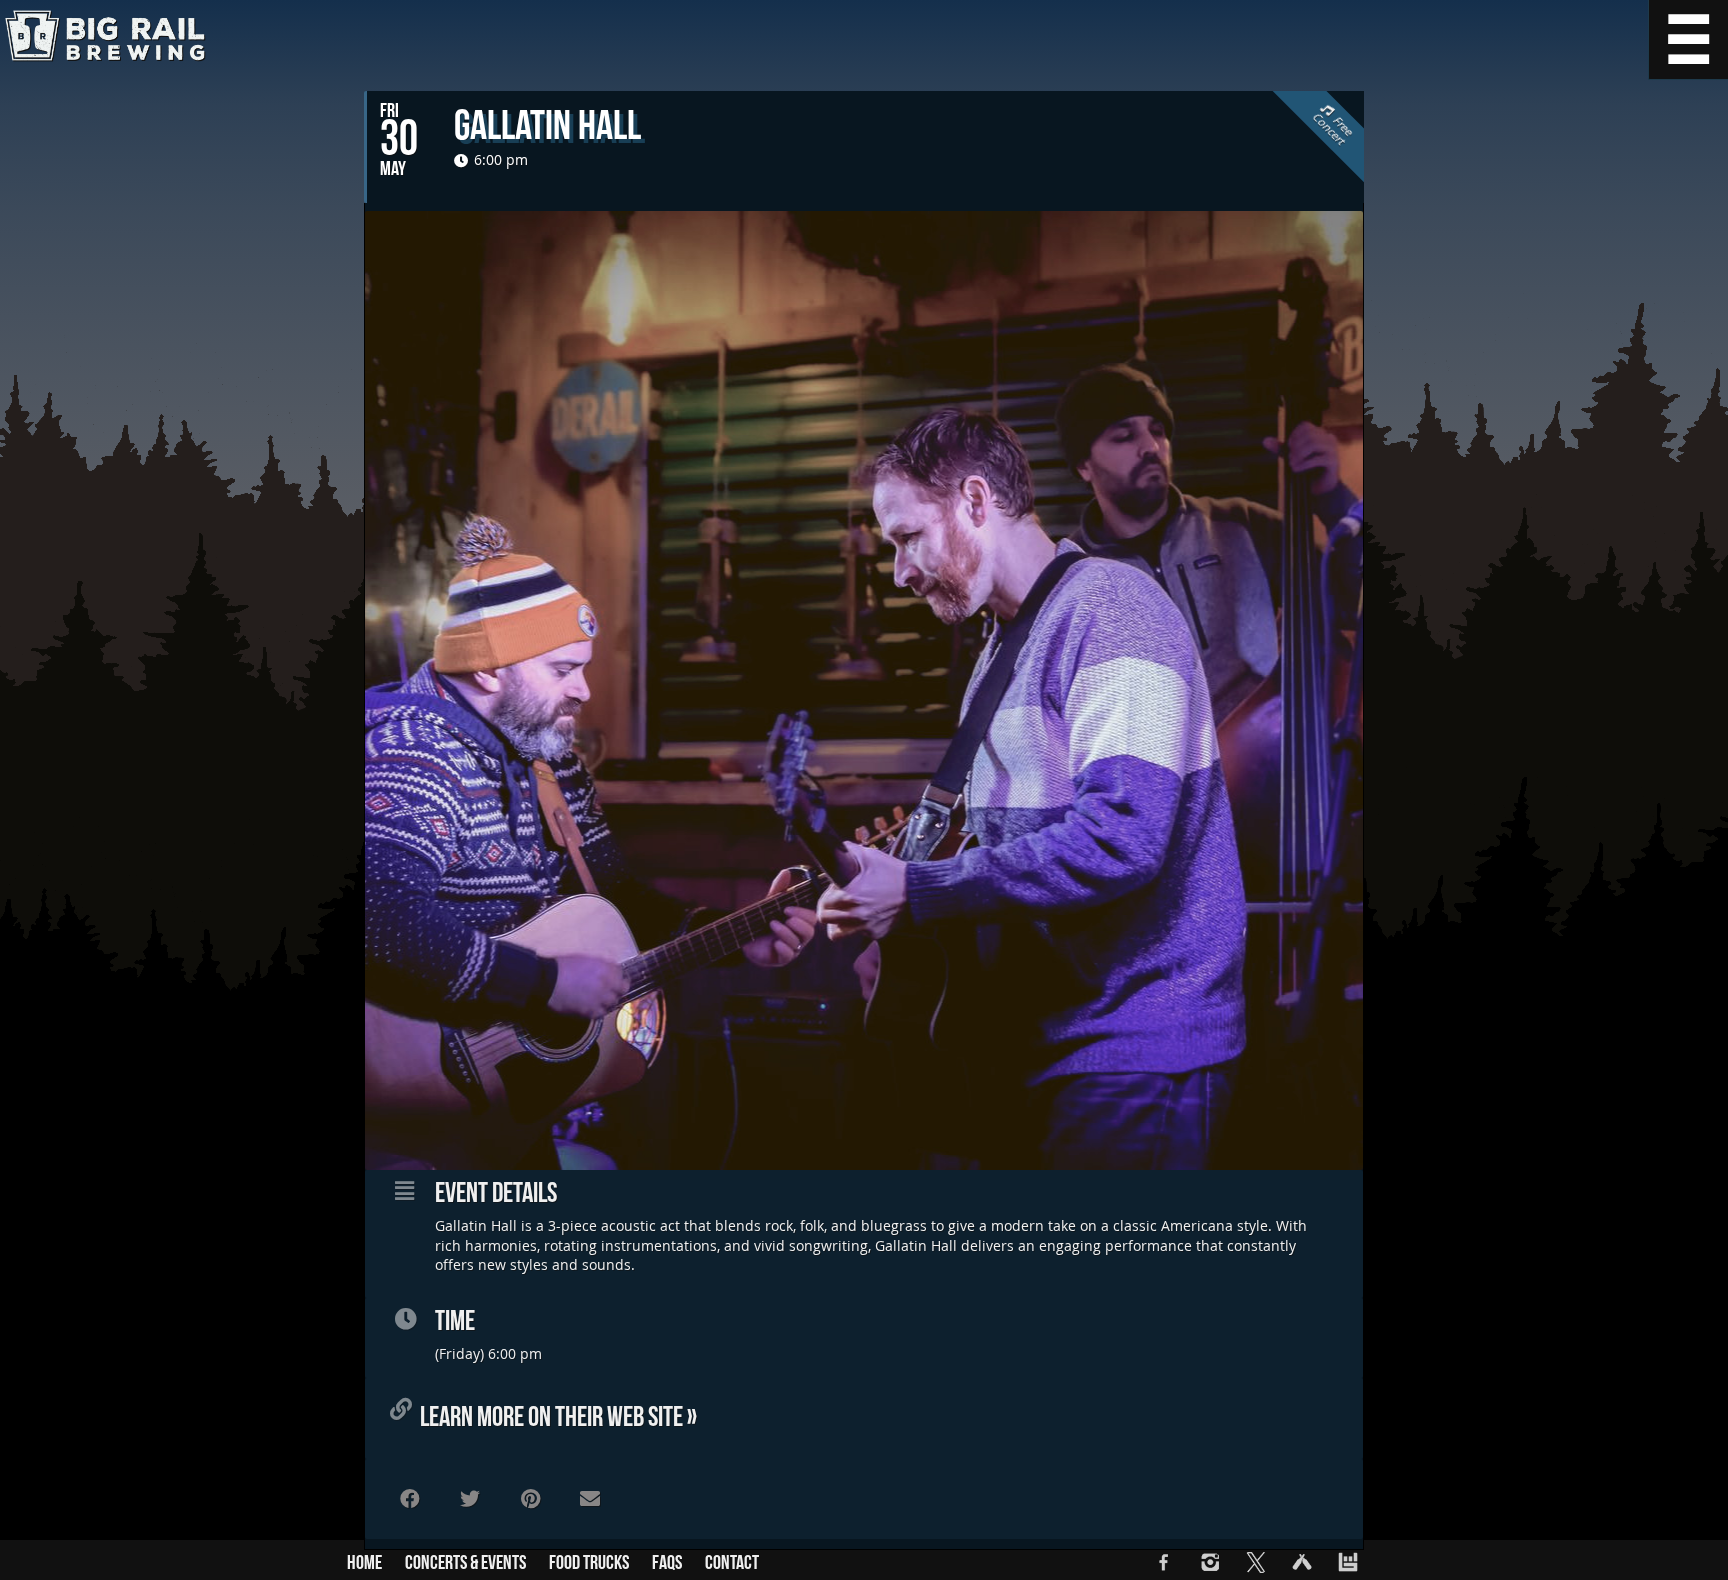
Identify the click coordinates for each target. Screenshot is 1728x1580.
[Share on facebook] (410, 1499)
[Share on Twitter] (470, 1499)
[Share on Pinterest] (530, 1499)
